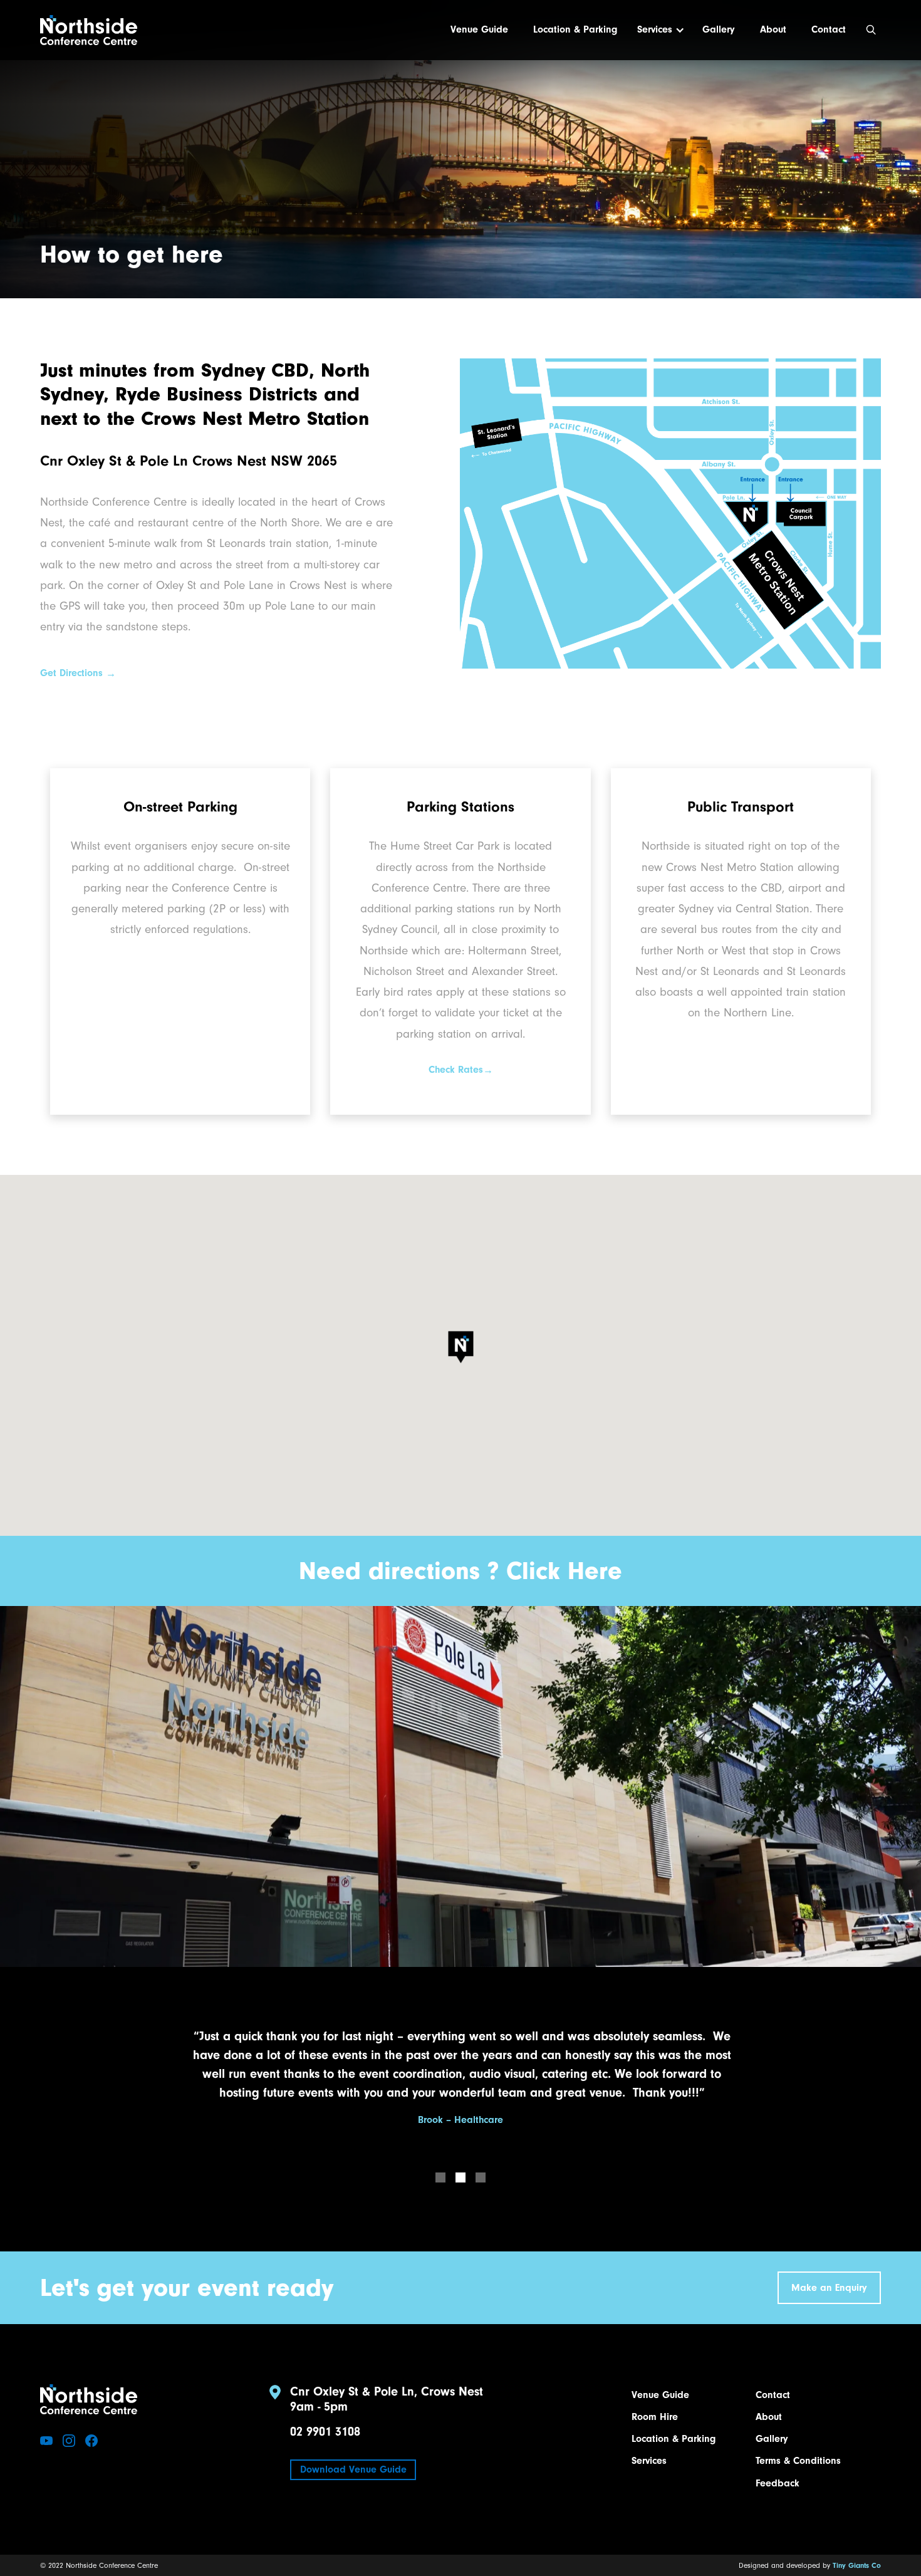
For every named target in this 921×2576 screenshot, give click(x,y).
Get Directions (78, 673)
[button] (657, 30)
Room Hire (655, 2417)
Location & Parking (575, 29)
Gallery (719, 29)
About (773, 29)
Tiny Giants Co (857, 2565)
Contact (829, 29)
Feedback (778, 2483)
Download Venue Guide (353, 2469)
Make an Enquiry (829, 2288)
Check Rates (461, 1070)
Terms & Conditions (798, 2461)
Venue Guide (479, 29)
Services (655, 29)
